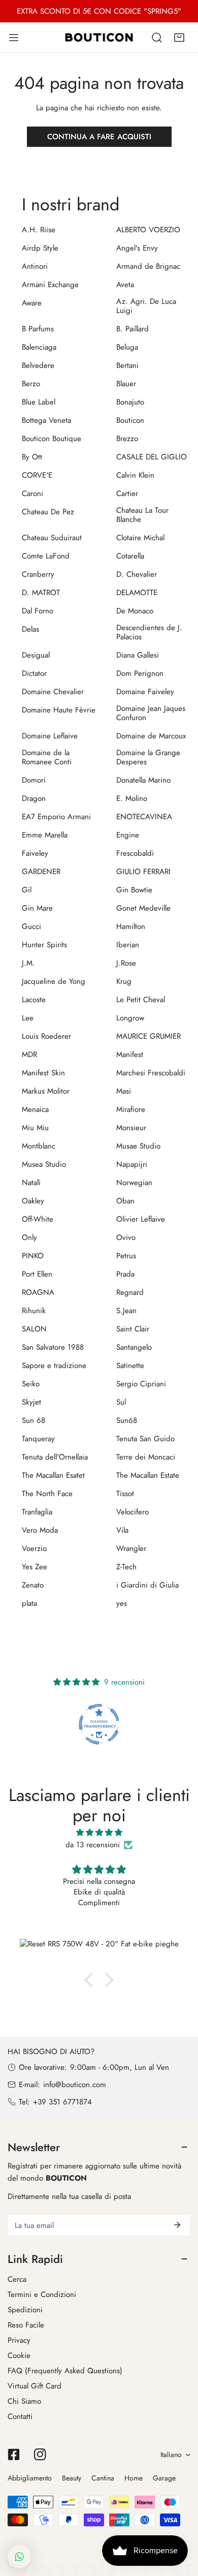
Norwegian (134, 1183)
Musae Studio (138, 1146)
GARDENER (41, 872)
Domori (34, 780)
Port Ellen (37, 1274)
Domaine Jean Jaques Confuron (151, 713)
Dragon (34, 798)
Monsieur (131, 1128)
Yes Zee (35, 1567)
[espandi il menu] (14, 37)
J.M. (28, 963)
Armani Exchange (50, 285)
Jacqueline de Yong (54, 981)
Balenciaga (39, 347)
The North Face (47, 1494)
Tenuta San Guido (145, 1439)
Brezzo (127, 439)
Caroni (32, 493)
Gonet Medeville (143, 908)
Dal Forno (38, 611)
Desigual (36, 655)
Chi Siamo (24, 2401)
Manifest (130, 1054)
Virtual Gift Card (35, 2386)
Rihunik (34, 1311)
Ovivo (126, 1237)
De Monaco (135, 611)
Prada (125, 1274)
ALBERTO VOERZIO (148, 230)
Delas (30, 629)
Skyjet (31, 1402)
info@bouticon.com (75, 2085)
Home (134, 2478)
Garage (164, 2478)
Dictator (34, 673)
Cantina (103, 2478)
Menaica (35, 1109)
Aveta (125, 285)
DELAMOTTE (137, 593)
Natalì (31, 1183)
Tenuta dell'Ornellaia (55, 1457)
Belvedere (38, 365)
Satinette (130, 1365)
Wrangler (131, 1548)
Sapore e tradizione (54, 1365)
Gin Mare (37, 908)
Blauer (126, 384)
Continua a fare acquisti (99, 137)
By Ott (32, 457)
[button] (179, 38)
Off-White (38, 1219)
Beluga (127, 347)
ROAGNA (38, 1292)
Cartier (127, 493)
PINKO (33, 1256)
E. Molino (132, 798)
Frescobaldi (135, 853)
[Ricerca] (157, 38)
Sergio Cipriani (141, 1384)
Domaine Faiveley (145, 692)
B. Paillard (133, 329)
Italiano (171, 2455)
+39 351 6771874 (62, 2102)
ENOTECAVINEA (144, 817)
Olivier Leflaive (141, 1219)
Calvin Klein (135, 475)
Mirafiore (131, 1109)
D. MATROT (41, 593)
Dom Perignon (140, 673)
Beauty (72, 2478)
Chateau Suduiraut (52, 538)
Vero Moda (40, 1530)
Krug (124, 981)
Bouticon (130, 420)
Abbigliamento (30, 2478)
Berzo (31, 384)
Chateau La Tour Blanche (142, 515)
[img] (99, 1833)
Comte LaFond (46, 556)
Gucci (31, 926)
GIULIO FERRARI (143, 872)
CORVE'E (37, 475)
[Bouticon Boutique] (99, 37)
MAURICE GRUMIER (148, 1036)
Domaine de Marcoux (151, 736)
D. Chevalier (137, 574)
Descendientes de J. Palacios (149, 632)
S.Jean (126, 1311)
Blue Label (39, 402)
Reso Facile (26, 2325)
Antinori (35, 266)
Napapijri (132, 1164)
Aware (32, 303)
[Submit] (177, 2225)
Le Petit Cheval (141, 1000)
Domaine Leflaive (50, 736)
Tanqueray (38, 1439)
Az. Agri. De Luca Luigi (146, 306)
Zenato (33, 1585)
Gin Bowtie (134, 890)
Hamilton (131, 926)
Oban (125, 1201)
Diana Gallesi (138, 655)
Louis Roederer (46, 1036)
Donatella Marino (143, 780)
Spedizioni (25, 2310)
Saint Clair (133, 1329)
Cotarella (130, 556)
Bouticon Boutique (52, 439)
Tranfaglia (37, 1512)
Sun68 (127, 1420)
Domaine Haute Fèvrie (59, 710)
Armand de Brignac (148, 266)
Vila (122, 1530)
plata (29, 1603)
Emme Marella (45, 835)
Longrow (130, 1018)
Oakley (33, 1201)
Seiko (31, 1384)
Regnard (130, 1292)
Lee (28, 1018)
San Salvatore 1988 (53, 1347)
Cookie (19, 2355)
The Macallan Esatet (53, 1475)
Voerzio (34, 1548)
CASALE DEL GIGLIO (152, 457)
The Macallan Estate (148, 1475)
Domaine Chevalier (53, 692)
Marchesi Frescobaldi (151, 1073)
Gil (27, 890)
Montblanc (39, 1146)
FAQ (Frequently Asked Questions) (65, 2371)
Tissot (125, 1494)
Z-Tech (126, 1567)
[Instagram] (40, 2455)
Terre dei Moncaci (146, 1457)
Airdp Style (40, 248)
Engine (128, 835)
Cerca (17, 2279)
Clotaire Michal (140, 538)
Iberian (128, 945)
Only (29, 1237)
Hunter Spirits (44, 945)
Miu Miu (35, 1128)
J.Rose (126, 963)
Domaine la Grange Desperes (148, 757)
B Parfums (38, 329)
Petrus (126, 1256)
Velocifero (133, 1512)
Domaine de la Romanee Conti (47, 757)
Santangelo (134, 1347)
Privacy (19, 2340)
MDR (29, 1054)
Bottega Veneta (46, 420)
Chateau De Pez (48, 512)
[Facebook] (14, 2455)
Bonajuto (130, 402)
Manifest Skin (43, 1073)
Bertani (127, 365)
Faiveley (35, 853)
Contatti (20, 2416)
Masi (124, 1091)
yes (122, 1603)
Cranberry (38, 574)
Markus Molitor (46, 1091)
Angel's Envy (137, 248)
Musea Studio (44, 1164)
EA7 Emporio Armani (56, 817)
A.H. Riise (39, 230)
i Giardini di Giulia (147, 1585)
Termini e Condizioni (42, 2294)
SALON (34, 1329)
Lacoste (34, 1000)
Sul (121, 1402)
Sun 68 (34, 1420)
